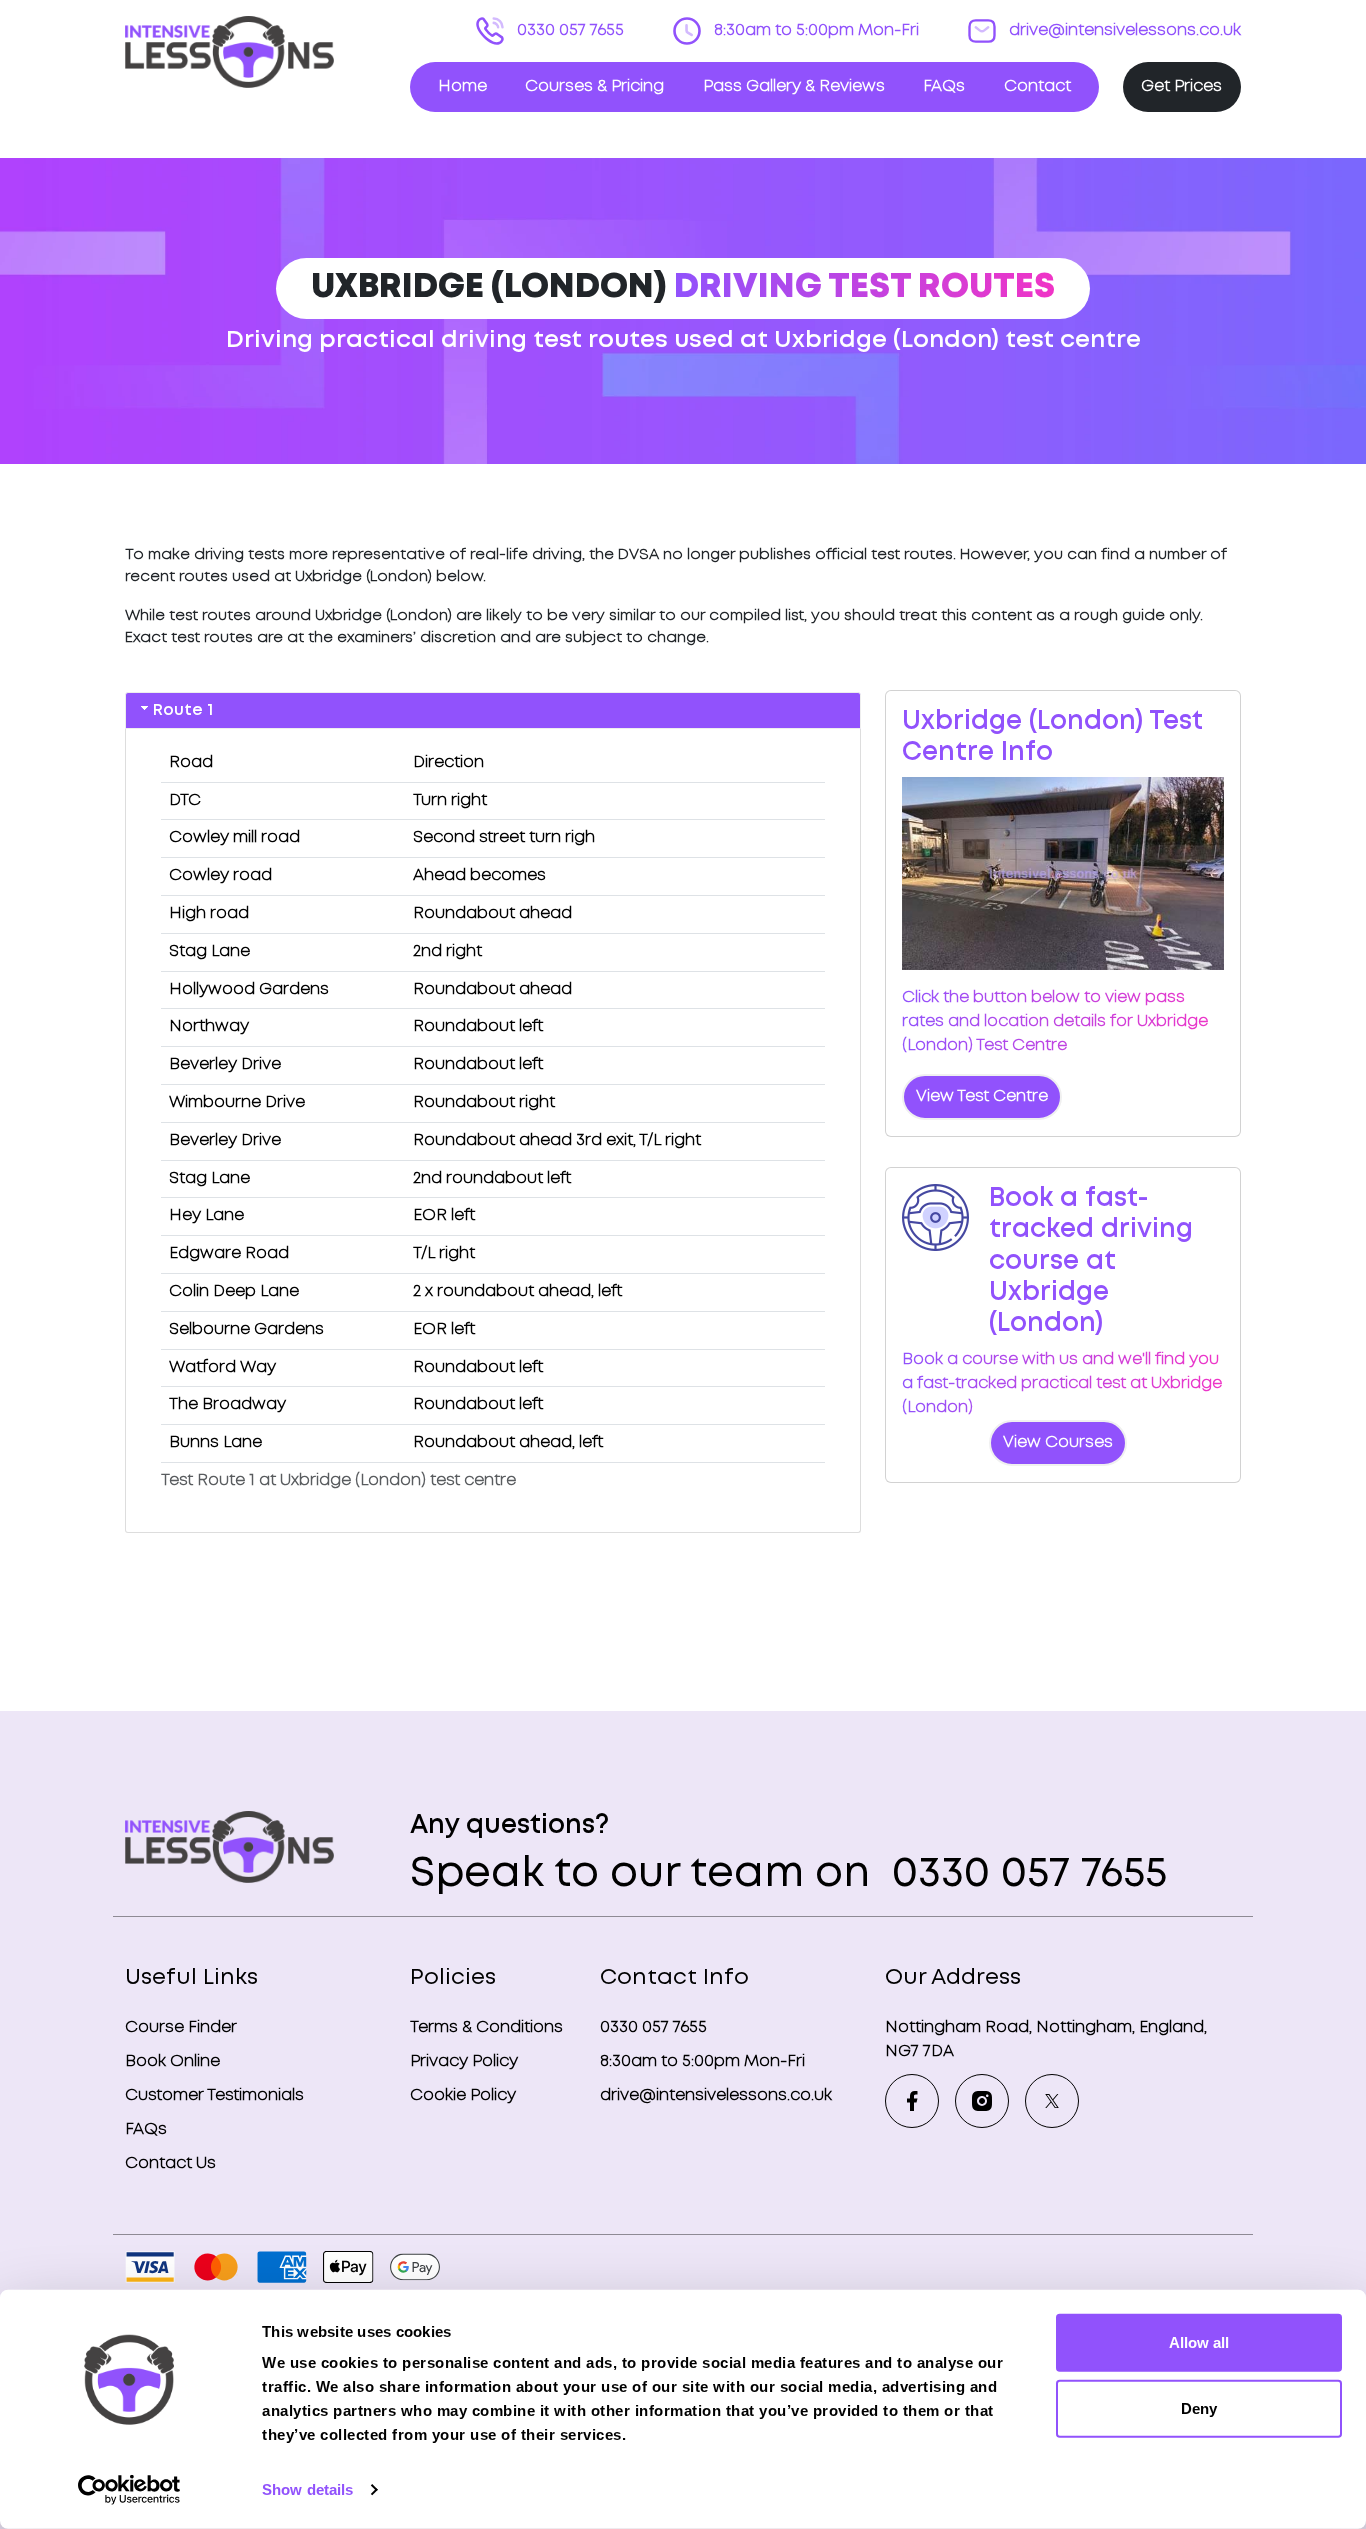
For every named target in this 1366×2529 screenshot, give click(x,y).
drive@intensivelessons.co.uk (1123, 30)
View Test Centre (982, 1096)
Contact (1037, 86)
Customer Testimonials (214, 2095)
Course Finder (181, 2027)
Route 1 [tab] (183, 710)
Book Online (172, 2061)
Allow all (1199, 2342)
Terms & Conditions (486, 2027)
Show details (307, 2489)
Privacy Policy (464, 2061)
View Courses (1058, 1442)
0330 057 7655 (568, 30)
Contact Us (170, 2163)
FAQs (944, 86)
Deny (1199, 2407)
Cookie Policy (463, 2095)
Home (462, 86)
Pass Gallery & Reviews (794, 86)
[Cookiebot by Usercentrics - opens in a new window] (129, 2490)
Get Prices (1181, 86)
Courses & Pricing (594, 86)
